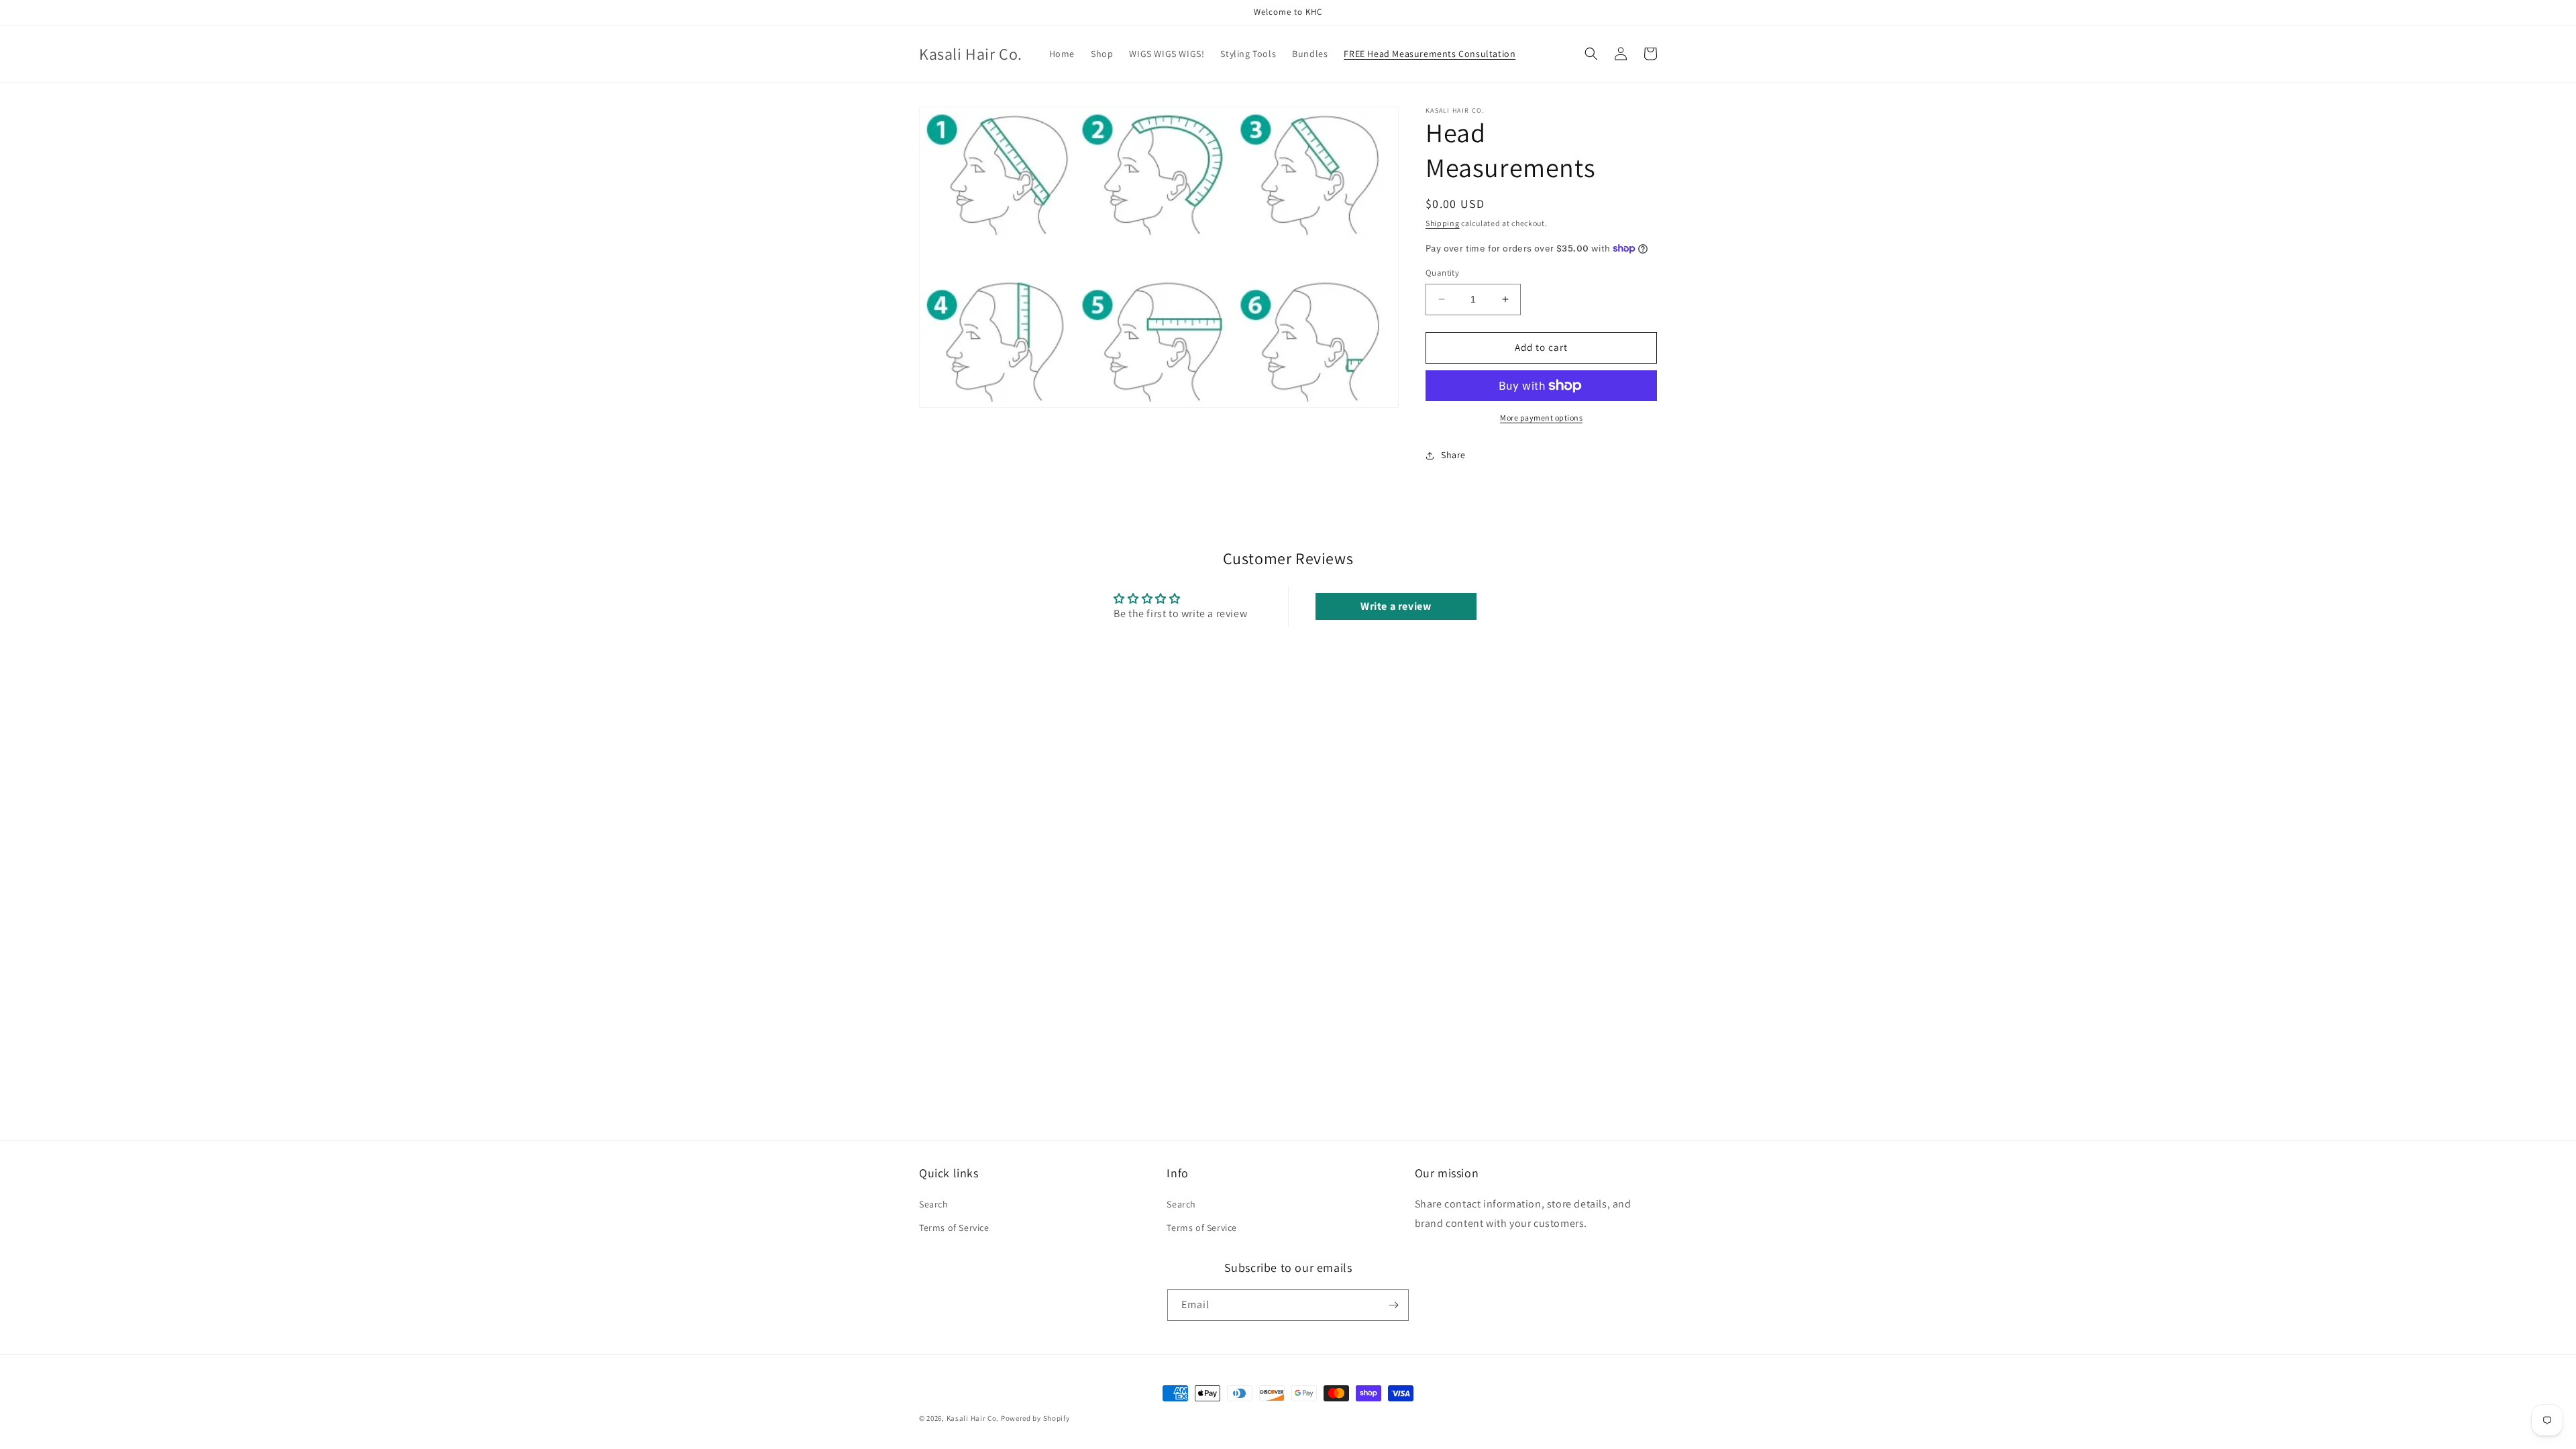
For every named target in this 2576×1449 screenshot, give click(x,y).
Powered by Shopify (1035, 1418)
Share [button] (1453, 455)
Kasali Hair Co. (973, 1418)
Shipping (1443, 223)
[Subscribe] (1393, 1305)
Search (934, 1204)
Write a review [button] (1396, 606)
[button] (1591, 54)
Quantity (1442, 273)
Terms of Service (954, 1228)
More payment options (1541, 418)
